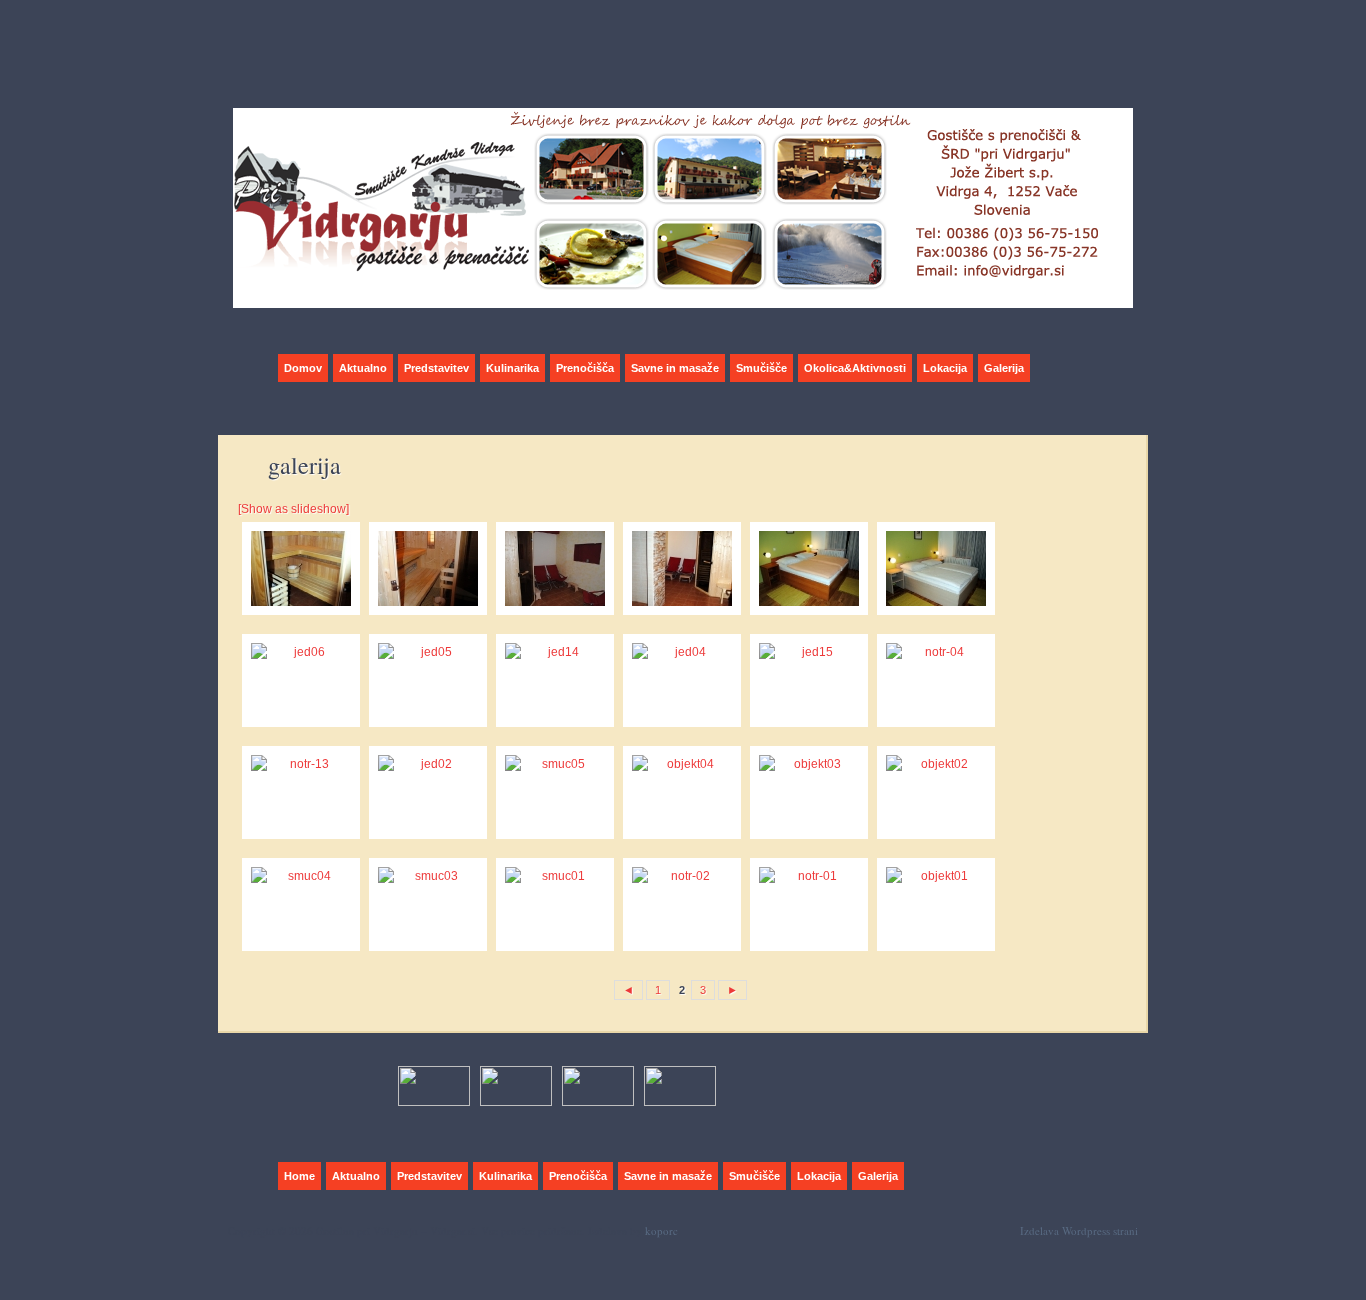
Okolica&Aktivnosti (855, 368)
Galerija (1004, 368)
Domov (303, 368)
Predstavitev (436, 368)
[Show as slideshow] (293, 509)
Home (299, 1176)
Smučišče (761, 368)
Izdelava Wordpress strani (1079, 1230)
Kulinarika (512, 368)
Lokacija (945, 368)
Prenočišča (585, 368)
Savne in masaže (675, 368)
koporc (661, 1230)
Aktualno (363, 368)
